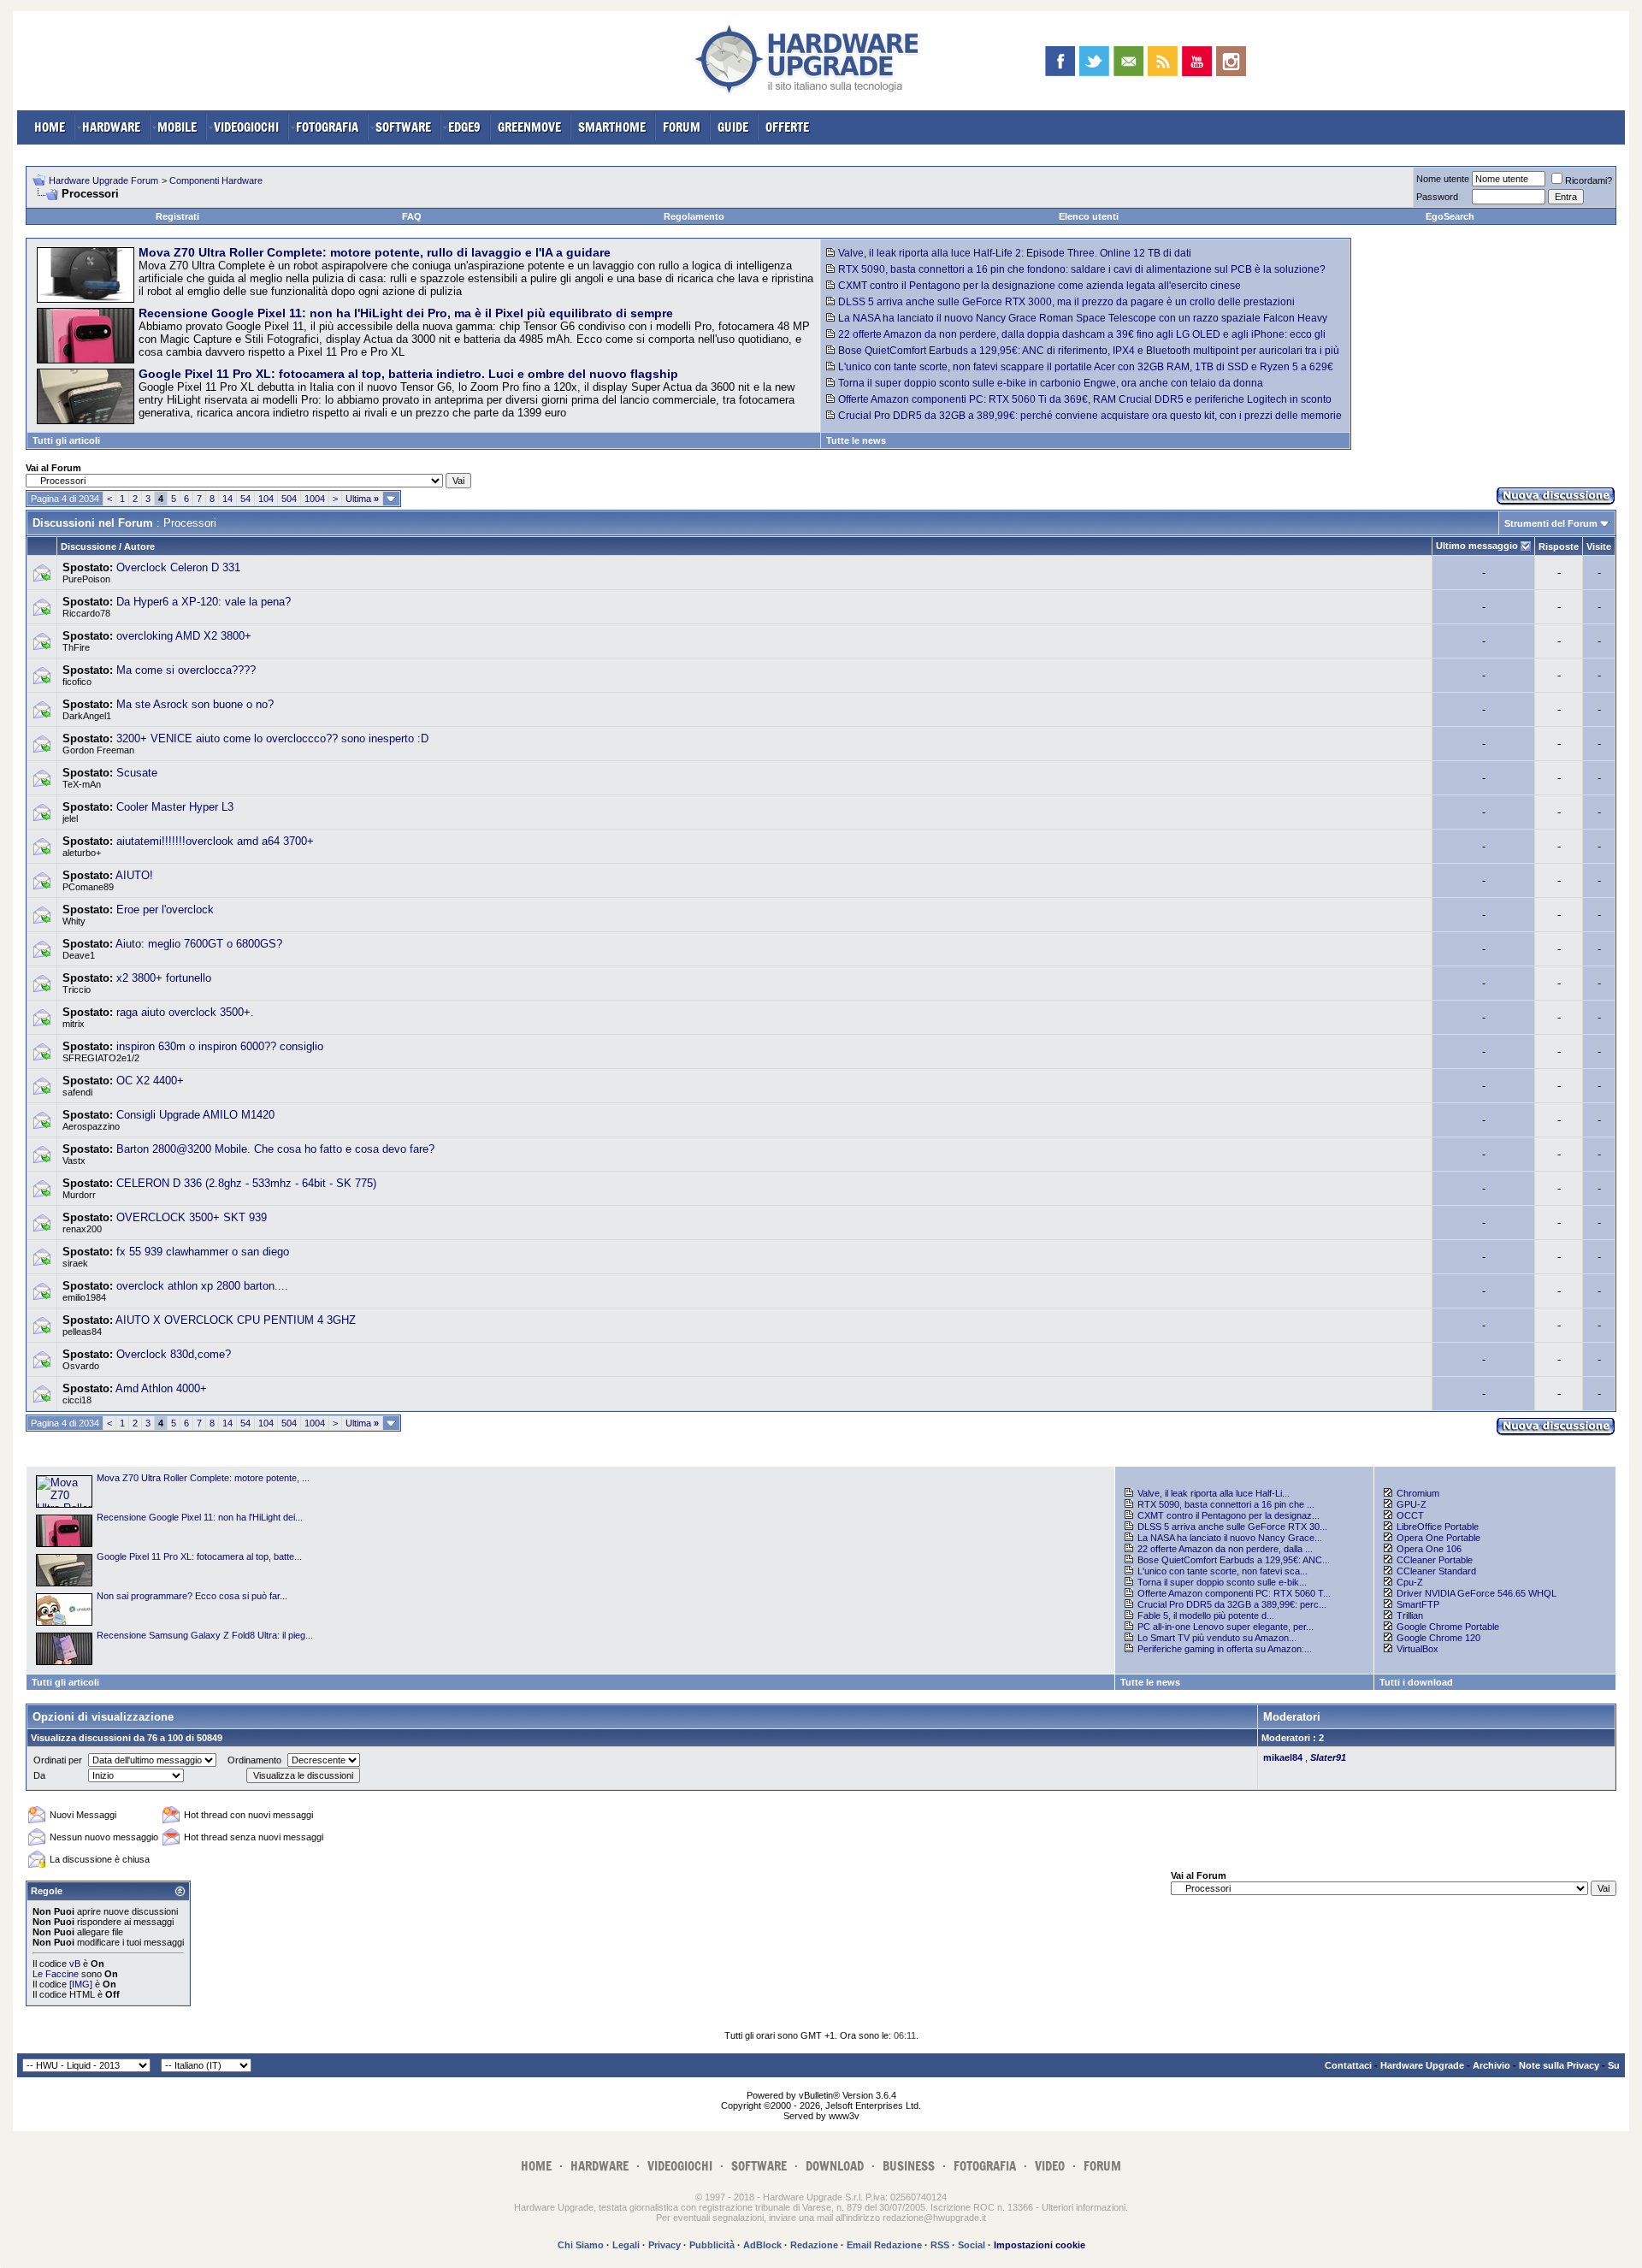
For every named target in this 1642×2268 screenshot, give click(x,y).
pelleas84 (82, 1332)
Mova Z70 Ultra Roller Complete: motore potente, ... (203, 1478)
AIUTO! (134, 875)
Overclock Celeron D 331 (178, 567)
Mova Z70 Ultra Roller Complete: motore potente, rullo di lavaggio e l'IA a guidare (375, 252)
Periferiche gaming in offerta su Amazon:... (1225, 1649)
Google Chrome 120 (1438, 1638)
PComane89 (88, 887)
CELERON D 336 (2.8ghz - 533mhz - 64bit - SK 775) (246, 1183)
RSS (940, 2245)
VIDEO (1050, 2166)
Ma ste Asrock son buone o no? (195, 704)
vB (75, 1964)
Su (1614, 2065)
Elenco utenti (1089, 216)
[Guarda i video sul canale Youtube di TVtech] (1197, 61)
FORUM (682, 127)
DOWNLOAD (835, 2166)
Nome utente (1443, 179)
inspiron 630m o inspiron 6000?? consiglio (220, 1046)
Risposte (1559, 546)
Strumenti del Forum (1551, 523)
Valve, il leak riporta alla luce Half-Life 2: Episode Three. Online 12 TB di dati (1015, 253)
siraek (75, 1263)
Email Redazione (884, 2245)
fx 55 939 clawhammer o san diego (203, 1252)
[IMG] (81, 1984)
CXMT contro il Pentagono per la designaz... (1229, 1515)
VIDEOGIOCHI (246, 127)
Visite (1599, 546)
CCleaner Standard (1436, 1571)
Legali (626, 2245)
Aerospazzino (91, 1126)
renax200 (82, 1229)
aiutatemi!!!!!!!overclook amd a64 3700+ (215, 841)
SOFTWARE (403, 127)
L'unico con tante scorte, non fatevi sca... (1223, 1571)
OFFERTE (787, 127)
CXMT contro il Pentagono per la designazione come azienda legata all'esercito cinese (1040, 286)
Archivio (1491, 2065)
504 (289, 499)
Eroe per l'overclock (165, 910)
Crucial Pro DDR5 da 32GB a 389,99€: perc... (1232, 1604)
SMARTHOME (612, 127)
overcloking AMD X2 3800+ (184, 636)
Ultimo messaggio (1477, 546)
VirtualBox (1418, 1649)
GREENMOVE (529, 127)
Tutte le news (856, 440)
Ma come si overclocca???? (186, 670)
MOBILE (177, 127)
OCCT (1410, 1515)
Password (1437, 197)
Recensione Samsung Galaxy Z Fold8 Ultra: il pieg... (205, 1635)
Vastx (74, 1161)
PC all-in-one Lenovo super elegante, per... (1226, 1627)
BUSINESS (909, 2166)
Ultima (362, 499)
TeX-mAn (82, 784)
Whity (74, 921)
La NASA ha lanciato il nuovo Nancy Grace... (1230, 1538)
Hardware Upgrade (1422, 2065)
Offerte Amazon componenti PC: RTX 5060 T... (1234, 1593)
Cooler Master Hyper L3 (175, 807)
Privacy (664, 2245)
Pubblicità (712, 2245)
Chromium (1418, 1493)
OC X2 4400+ (150, 1081)
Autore (139, 546)
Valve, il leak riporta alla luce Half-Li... (1214, 1493)
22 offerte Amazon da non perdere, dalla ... (1225, 1549)
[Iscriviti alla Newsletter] (1128, 61)
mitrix (74, 1024)
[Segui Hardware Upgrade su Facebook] (1060, 61)
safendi (77, 1092)
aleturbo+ (82, 853)
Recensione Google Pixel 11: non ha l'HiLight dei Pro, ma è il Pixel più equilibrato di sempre (406, 313)
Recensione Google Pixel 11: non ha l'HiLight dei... (200, 1517)
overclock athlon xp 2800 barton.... (202, 1286)
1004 (315, 499)
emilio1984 (84, 1297)
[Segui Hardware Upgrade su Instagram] (1231, 61)
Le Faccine (56, 1974)
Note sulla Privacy (1559, 2065)
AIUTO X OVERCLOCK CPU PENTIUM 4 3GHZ (236, 1320)
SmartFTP (1418, 1604)
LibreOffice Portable (1438, 1527)
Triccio (77, 989)
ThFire (76, 647)
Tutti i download (1416, 1682)
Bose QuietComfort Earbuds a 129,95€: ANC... (1234, 1560)
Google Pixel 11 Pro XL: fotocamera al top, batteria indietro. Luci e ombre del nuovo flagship (408, 374)
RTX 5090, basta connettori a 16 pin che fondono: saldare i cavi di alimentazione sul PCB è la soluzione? (1082, 269)
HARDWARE (111, 127)
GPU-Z (1412, 1504)
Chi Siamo (581, 2245)
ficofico (77, 682)
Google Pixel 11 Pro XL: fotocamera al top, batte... (199, 1556)
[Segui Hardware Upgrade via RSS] (1163, 61)
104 (266, 499)
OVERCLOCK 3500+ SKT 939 (192, 1217)
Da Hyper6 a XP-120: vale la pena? (204, 602)
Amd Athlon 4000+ (161, 1388)
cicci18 (77, 1400)
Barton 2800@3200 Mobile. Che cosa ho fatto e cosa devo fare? (275, 1149)
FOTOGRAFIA (327, 127)
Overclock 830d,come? (174, 1354)
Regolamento (694, 216)
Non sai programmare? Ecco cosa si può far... (192, 1596)
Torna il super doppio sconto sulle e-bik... (1222, 1582)
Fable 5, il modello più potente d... (1206, 1615)
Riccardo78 (86, 613)
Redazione (814, 2245)
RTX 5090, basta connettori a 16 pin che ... (1226, 1504)
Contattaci (1348, 2065)
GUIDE (733, 127)
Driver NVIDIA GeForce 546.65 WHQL (1477, 1593)
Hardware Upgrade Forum (103, 180)
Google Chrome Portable (1448, 1627)
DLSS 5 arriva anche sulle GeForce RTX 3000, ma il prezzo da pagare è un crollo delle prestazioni (1066, 302)
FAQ (412, 216)
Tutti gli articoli (66, 440)
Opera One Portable (1438, 1538)
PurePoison (86, 579)
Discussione (89, 546)
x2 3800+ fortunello (164, 978)
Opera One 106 (1429, 1549)
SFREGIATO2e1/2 (101, 1058)
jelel (70, 818)
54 (245, 499)
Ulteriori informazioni (1084, 2207)
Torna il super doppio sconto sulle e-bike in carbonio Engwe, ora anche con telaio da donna (1051, 383)
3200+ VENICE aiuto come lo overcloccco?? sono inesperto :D (272, 738)
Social (972, 2245)
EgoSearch (1450, 216)
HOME (50, 127)
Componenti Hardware (216, 180)
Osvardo (81, 1366)
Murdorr (79, 1195)
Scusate (137, 773)
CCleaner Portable (1435, 1560)
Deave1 (79, 955)
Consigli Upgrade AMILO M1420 (195, 1115)
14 (227, 499)
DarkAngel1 (87, 716)
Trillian (1410, 1615)
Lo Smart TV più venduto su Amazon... (1217, 1638)
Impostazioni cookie (1040, 2245)
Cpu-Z (1410, 1582)
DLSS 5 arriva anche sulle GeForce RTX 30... (1232, 1527)
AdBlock (762, 2245)
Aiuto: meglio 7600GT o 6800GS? (199, 944)
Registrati (177, 216)
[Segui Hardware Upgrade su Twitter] (1094, 61)
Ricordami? (1589, 180)
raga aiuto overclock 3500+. (185, 1012)
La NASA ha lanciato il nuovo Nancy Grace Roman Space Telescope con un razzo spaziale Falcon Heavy (1083, 318)
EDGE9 (464, 127)
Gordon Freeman (98, 750)
